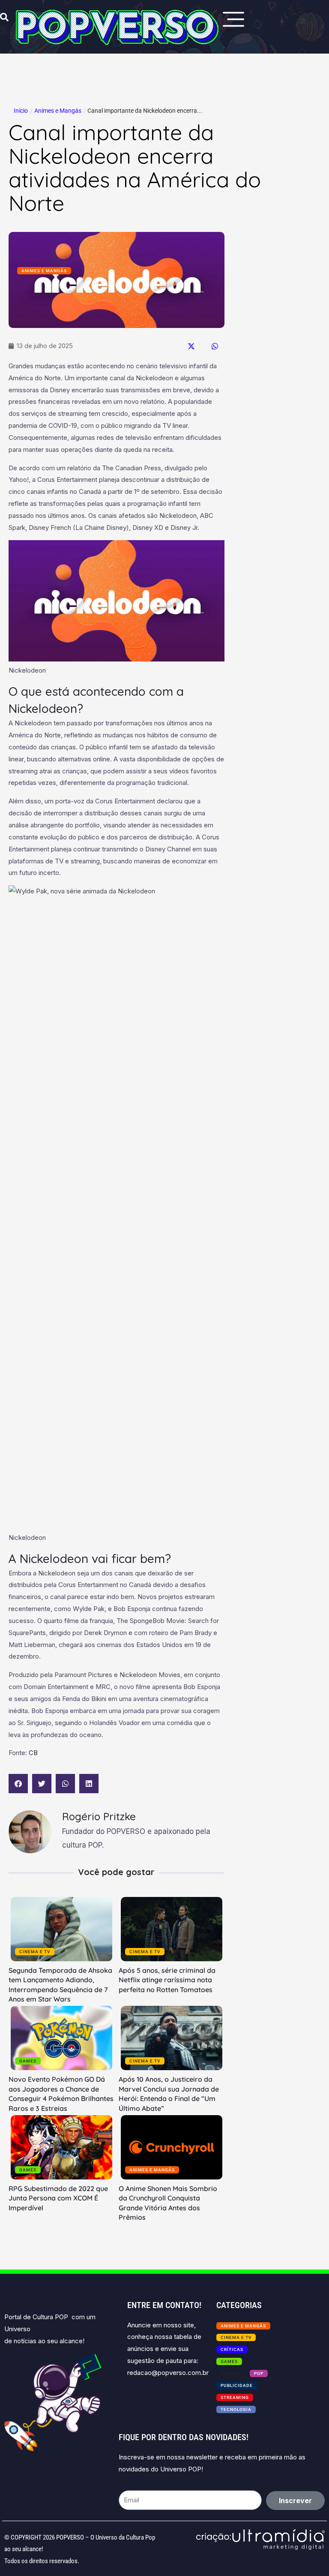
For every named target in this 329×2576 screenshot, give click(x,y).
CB (33, 1753)
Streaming (235, 2397)
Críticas (232, 2349)
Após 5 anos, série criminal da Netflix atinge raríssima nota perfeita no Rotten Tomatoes (167, 1980)
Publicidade (237, 2385)
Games (28, 2061)
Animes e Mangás (58, 111)
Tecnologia (236, 2409)
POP (259, 2373)
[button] (191, 346)
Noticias (232, 2373)
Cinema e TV (35, 1952)
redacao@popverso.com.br (168, 2373)
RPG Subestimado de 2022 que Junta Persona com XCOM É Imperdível (58, 2198)
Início (21, 111)
